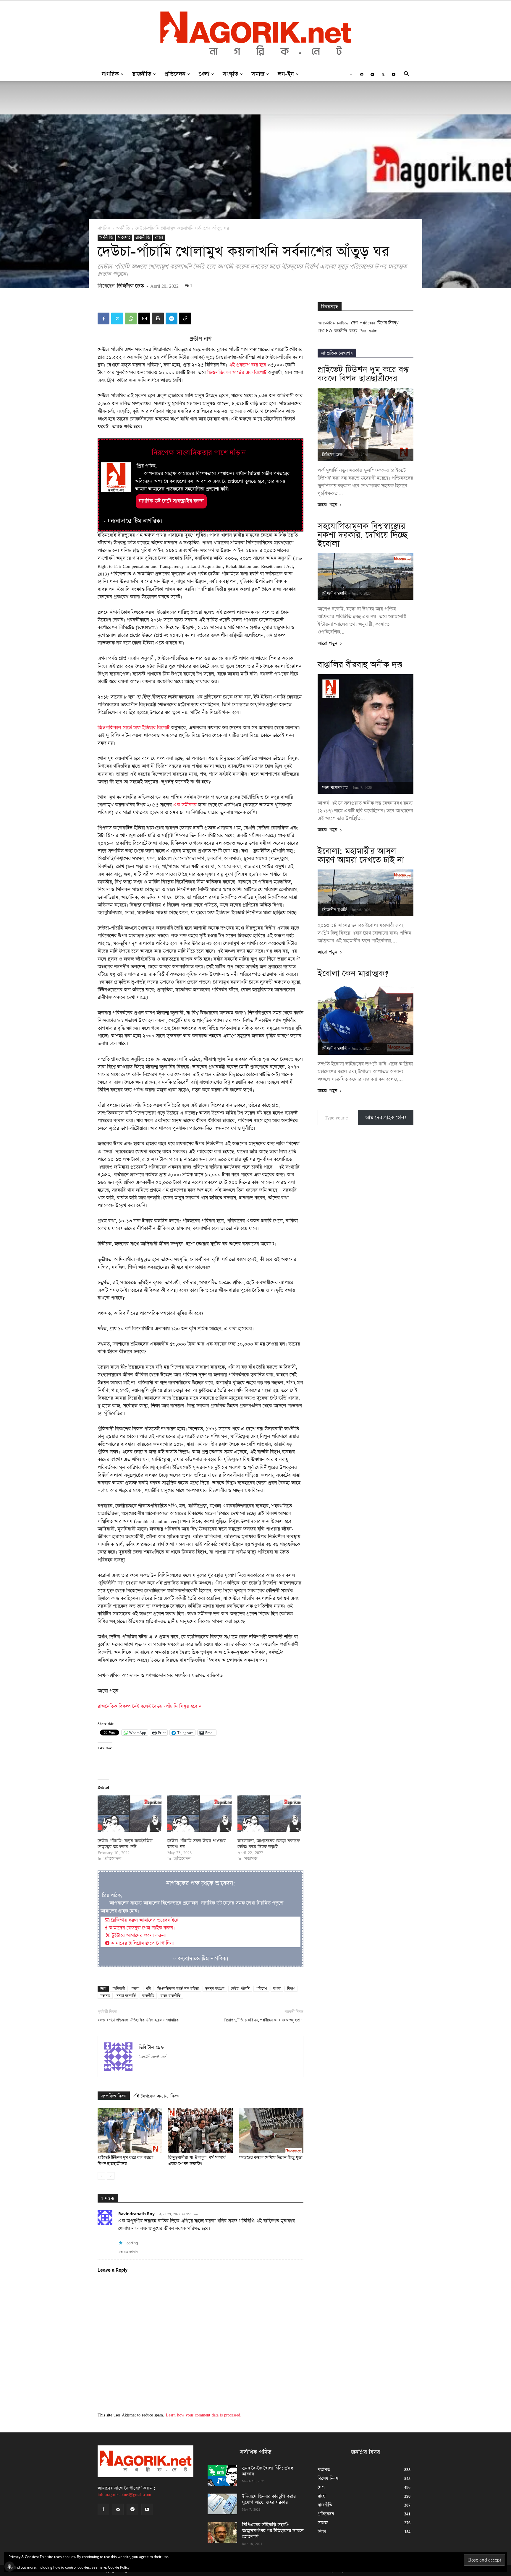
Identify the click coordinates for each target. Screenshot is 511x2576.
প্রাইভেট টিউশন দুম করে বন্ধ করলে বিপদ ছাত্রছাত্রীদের (125, 2161)
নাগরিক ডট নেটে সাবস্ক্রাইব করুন (171, 501)
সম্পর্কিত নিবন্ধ (114, 2096)
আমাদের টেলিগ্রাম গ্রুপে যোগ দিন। (142, 1943)
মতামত (124, 238)
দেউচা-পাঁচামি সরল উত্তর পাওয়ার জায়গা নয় (197, 1844)
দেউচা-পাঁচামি (240, 1989)
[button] (406, 75)
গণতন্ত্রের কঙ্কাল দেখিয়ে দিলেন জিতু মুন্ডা (271, 2158)
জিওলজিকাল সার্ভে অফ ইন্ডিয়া (178, 1989)
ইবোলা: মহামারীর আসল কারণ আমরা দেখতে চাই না (361, 856)
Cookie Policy (119, 2567)
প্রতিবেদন (175, 74)
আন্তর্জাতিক (326, 323)
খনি (148, 1989)
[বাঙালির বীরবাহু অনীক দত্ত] (366, 734)
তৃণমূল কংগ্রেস (215, 1989)
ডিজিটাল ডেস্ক (130, 286)
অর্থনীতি (123, 228)
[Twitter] (383, 74)
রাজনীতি (142, 74)
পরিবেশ (261, 1989)
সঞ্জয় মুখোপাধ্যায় (335, 788)
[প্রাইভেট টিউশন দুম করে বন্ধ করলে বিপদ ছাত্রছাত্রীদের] (130, 2130)
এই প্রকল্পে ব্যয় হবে (247, 365)
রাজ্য (159, 238)
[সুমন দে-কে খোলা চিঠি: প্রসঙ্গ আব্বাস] (222, 2476)
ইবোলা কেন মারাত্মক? (353, 973)
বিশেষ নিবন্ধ (388, 322)
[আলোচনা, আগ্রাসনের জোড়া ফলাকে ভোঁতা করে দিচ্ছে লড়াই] (269, 1814)
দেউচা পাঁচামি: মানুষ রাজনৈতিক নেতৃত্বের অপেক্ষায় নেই (125, 1844)
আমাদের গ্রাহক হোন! (386, 1118)
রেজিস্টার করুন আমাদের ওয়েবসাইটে (144, 1920)
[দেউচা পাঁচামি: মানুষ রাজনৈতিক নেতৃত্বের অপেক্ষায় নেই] (130, 1814)
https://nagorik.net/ (152, 2056)
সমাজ (258, 74)
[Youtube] (394, 74)
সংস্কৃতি (230, 74)
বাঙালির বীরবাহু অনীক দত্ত (360, 665)
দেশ (354, 322)
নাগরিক (110, 74)
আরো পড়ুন (327, 505)
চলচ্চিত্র (343, 323)
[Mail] (362, 74)
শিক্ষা (363, 331)
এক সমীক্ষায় (185, 805)
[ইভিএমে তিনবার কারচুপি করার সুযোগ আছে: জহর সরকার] (222, 2504)
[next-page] (111, 2176)
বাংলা (277, 1989)
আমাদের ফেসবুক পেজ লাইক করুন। (141, 1928)
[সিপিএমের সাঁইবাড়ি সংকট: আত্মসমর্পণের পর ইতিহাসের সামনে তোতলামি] (222, 2532)
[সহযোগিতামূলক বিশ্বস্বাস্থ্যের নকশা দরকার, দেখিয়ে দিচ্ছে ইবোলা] (366, 577)
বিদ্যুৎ (291, 1989)
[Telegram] (372, 74)
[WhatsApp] (131, 318)
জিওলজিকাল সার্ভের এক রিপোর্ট (237, 373)
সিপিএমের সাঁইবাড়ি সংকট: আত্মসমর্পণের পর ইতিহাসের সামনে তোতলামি (273, 2531)
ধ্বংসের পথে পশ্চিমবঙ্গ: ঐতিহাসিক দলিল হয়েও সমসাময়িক (138, 2020)
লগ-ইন (286, 74)
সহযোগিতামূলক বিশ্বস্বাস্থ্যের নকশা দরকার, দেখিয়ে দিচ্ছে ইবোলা (363, 535)
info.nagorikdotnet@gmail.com (124, 2494)
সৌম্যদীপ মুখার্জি (334, 593)
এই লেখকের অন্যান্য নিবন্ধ (156, 2096)
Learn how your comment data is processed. (204, 2415)
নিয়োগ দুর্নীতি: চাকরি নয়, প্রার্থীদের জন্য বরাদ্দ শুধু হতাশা (264, 2020)
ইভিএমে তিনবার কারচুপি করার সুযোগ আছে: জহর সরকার (269, 2499)
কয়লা (135, 1989)
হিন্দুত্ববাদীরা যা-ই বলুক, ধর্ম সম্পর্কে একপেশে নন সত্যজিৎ (197, 2161)
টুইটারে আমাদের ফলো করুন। (138, 1936)
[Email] (144, 318)
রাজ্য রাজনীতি (170, 1996)
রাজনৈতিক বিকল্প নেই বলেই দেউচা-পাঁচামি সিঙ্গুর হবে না (150, 1706)
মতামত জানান (128, 2252)
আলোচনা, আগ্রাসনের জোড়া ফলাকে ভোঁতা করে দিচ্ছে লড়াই (269, 1844)
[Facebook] (351, 74)
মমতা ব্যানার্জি (126, 1996)
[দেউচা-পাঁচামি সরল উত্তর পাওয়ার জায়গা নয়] (199, 1814)
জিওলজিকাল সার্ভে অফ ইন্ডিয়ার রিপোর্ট (134, 728)
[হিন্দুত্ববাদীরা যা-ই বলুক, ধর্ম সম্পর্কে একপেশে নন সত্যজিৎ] (200, 2130)
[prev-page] (101, 2176)
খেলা (204, 74)
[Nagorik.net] (256, 34)
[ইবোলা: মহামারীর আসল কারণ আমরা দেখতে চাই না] (366, 893)
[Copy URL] (185, 318)
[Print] (158, 318)
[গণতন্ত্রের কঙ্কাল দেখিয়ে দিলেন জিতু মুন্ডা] (271, 2130)
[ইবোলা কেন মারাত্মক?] (366, 1019)
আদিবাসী (119, 1989)
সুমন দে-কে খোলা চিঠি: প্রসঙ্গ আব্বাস (268, 2471)
